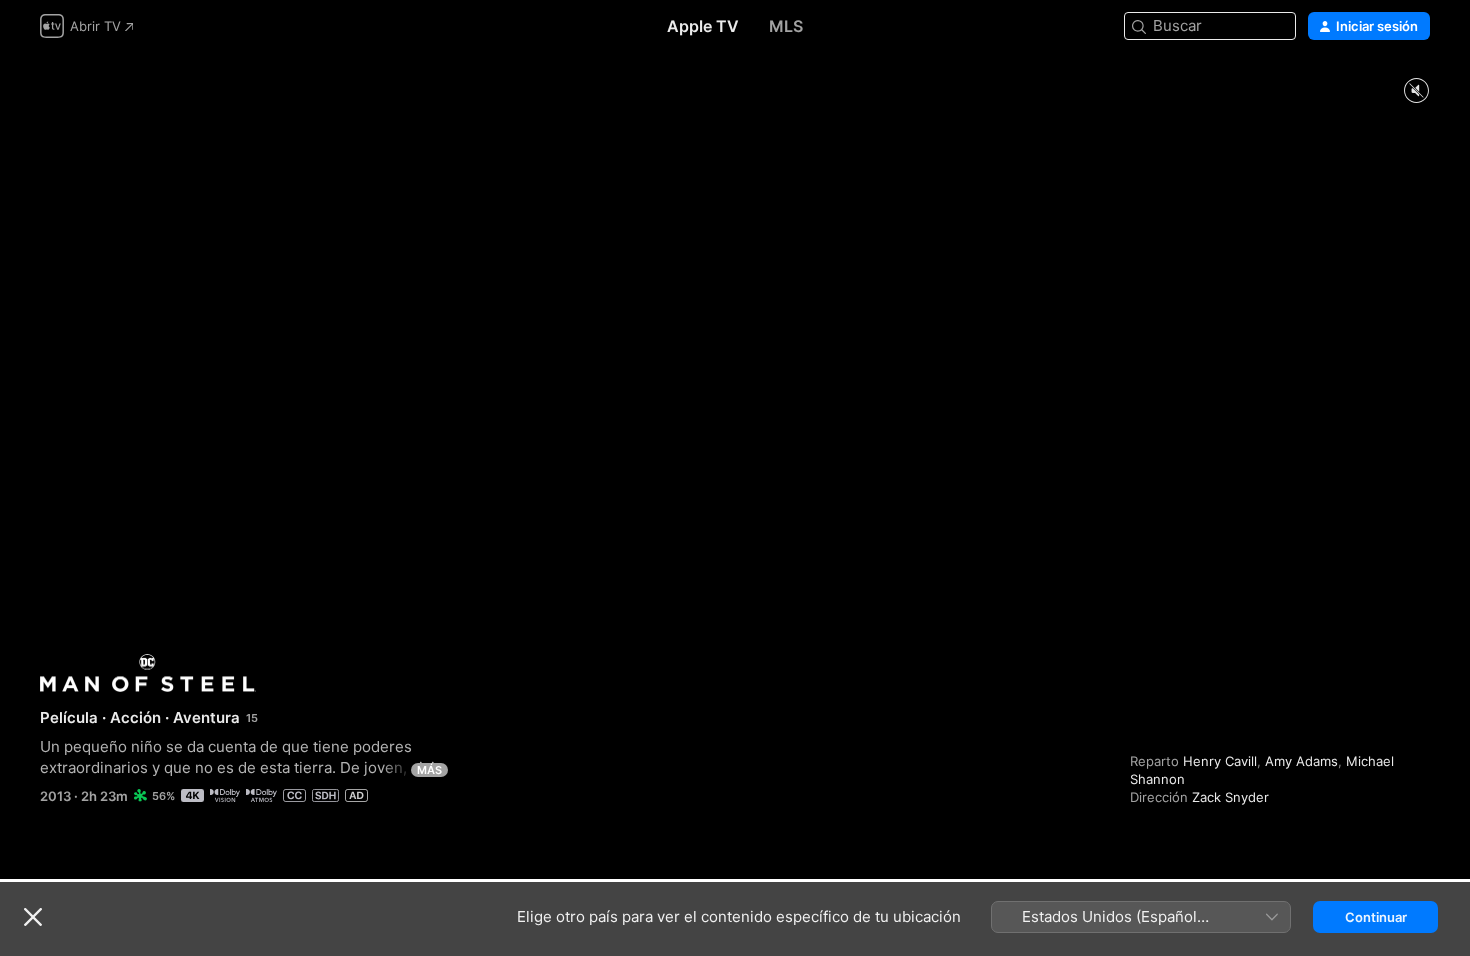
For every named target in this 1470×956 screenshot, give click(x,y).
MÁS (429, 770)
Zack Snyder (1230, 797)
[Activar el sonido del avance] (1416, 91)
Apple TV (703, 26)
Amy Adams (1301, 761)
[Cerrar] (33, 917)
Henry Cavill (1220, 761)
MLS (786, 26)
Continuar (1376, 917)
